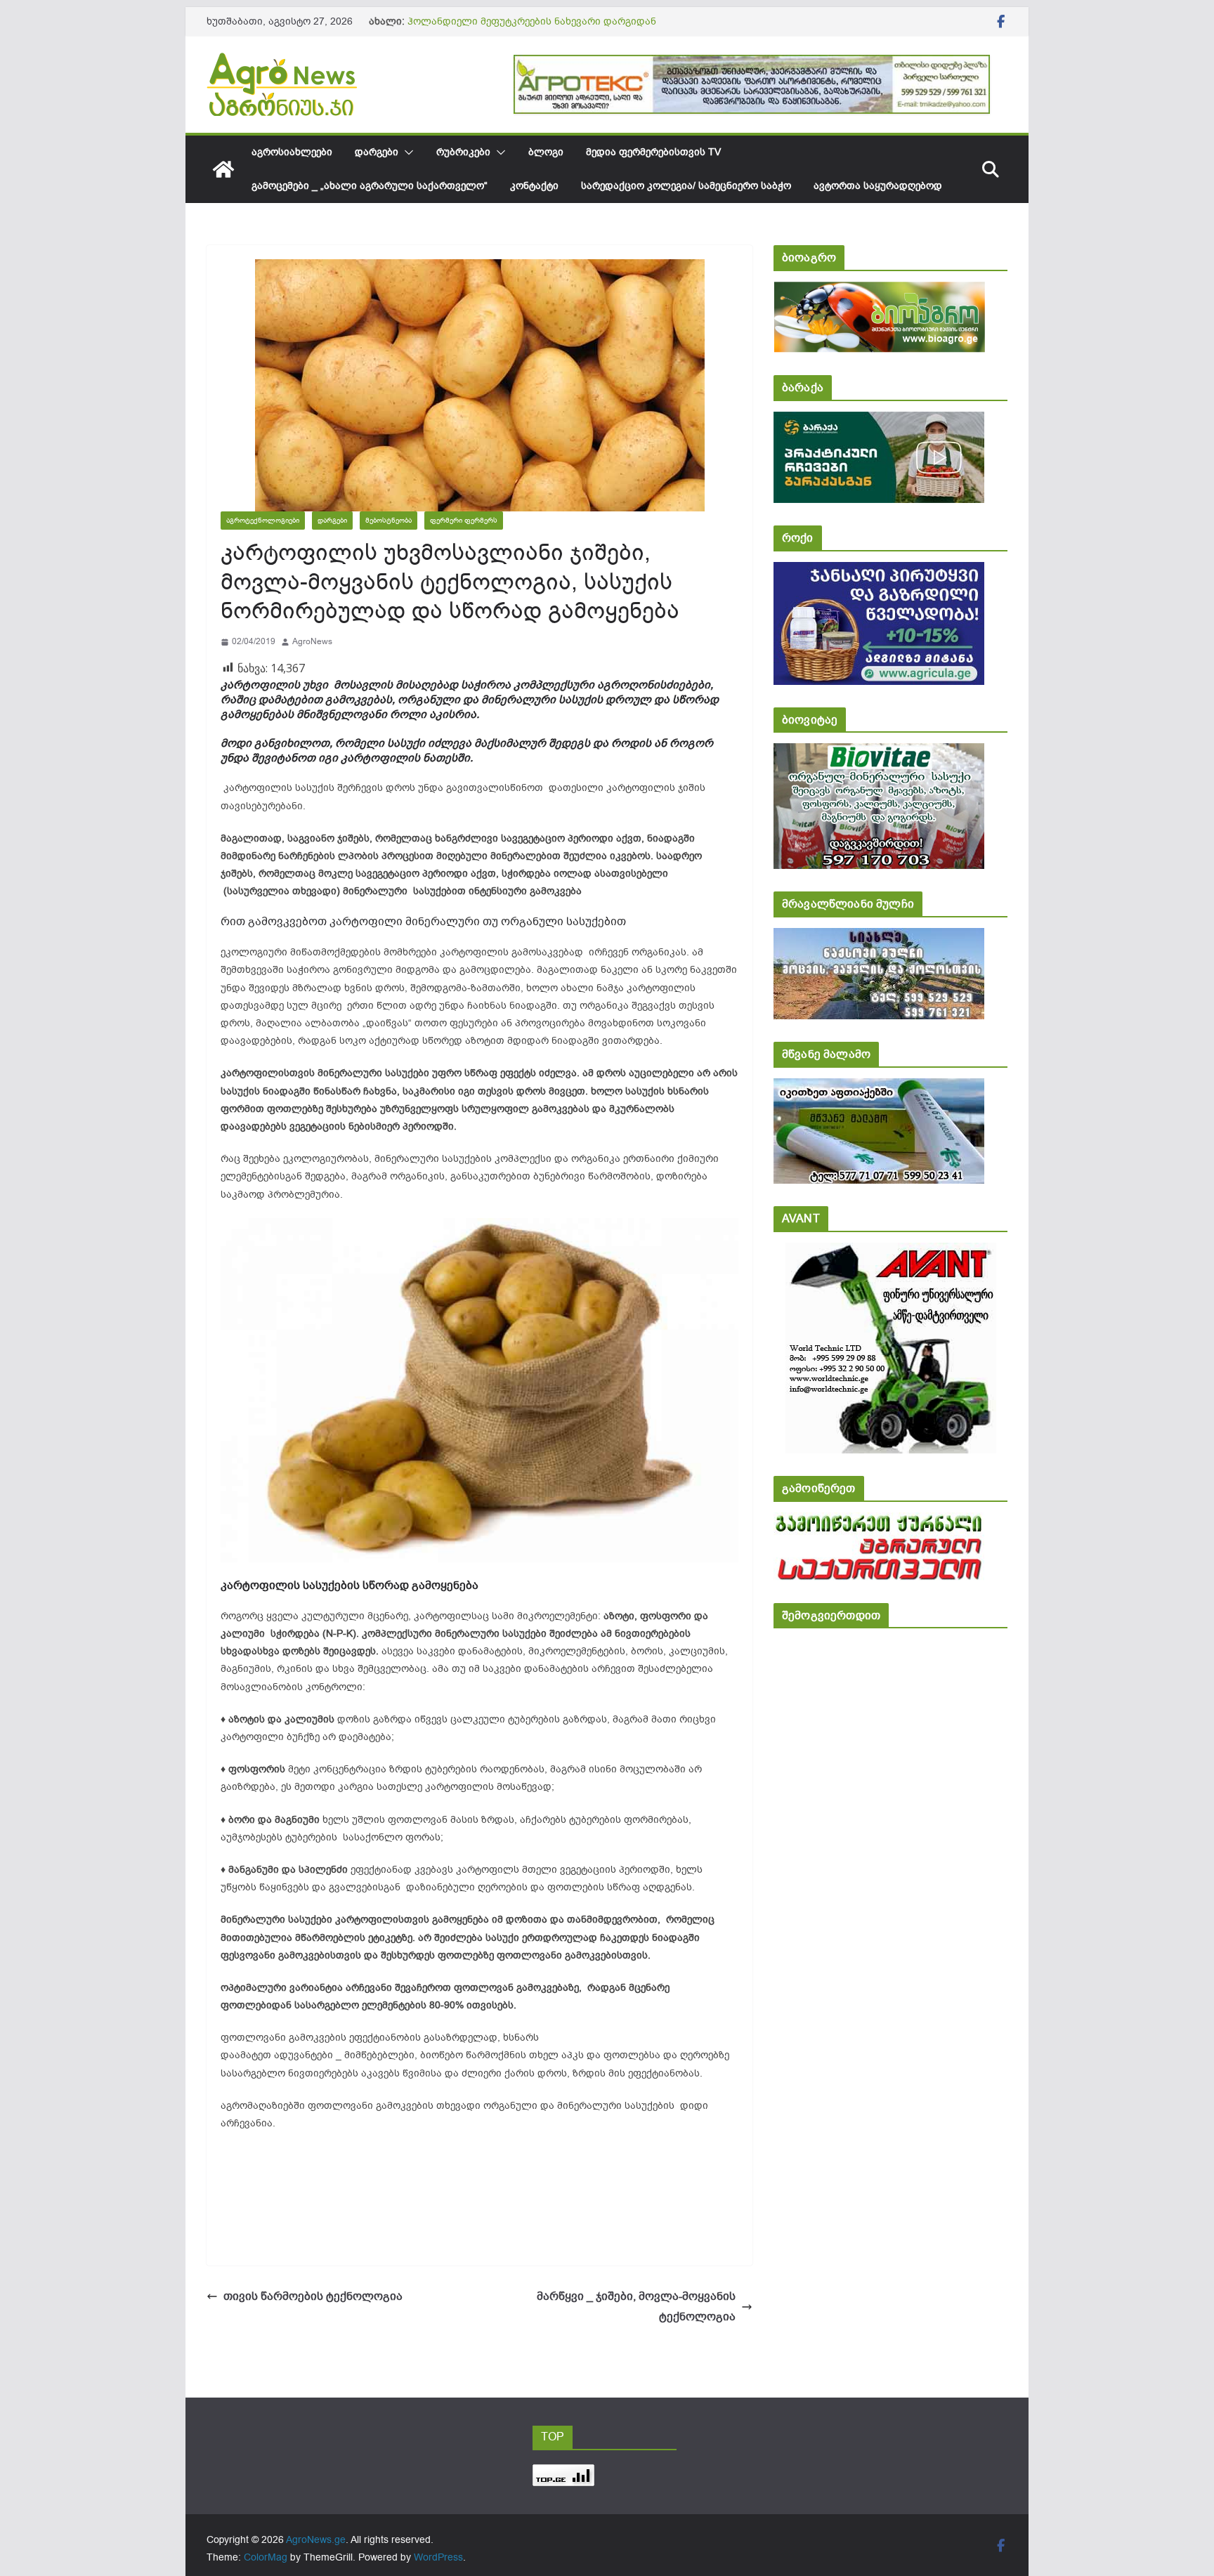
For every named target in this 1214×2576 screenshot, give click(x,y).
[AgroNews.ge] (223, 169)
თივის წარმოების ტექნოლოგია (319, 2296)
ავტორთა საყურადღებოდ (878, 186)
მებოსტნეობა (389, 520)
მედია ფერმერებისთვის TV (653, 152)
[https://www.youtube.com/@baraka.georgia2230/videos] (879, 421)
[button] (406, 152)
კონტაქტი (534, 186)
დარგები (377, 152)
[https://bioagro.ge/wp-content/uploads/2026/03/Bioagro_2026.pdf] (879, 291)
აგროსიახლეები (292, 152)
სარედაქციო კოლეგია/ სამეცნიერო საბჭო (686, 186)
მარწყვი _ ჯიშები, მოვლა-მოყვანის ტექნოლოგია (636, 2307)
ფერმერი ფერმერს (464, 520)
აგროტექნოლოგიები (263, 520)
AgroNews (312, 641)
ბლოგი (546, 152)
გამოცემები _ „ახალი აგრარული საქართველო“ (370, 186)
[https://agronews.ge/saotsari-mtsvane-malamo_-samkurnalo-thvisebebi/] (879, 1088)
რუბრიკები (463, 152)
